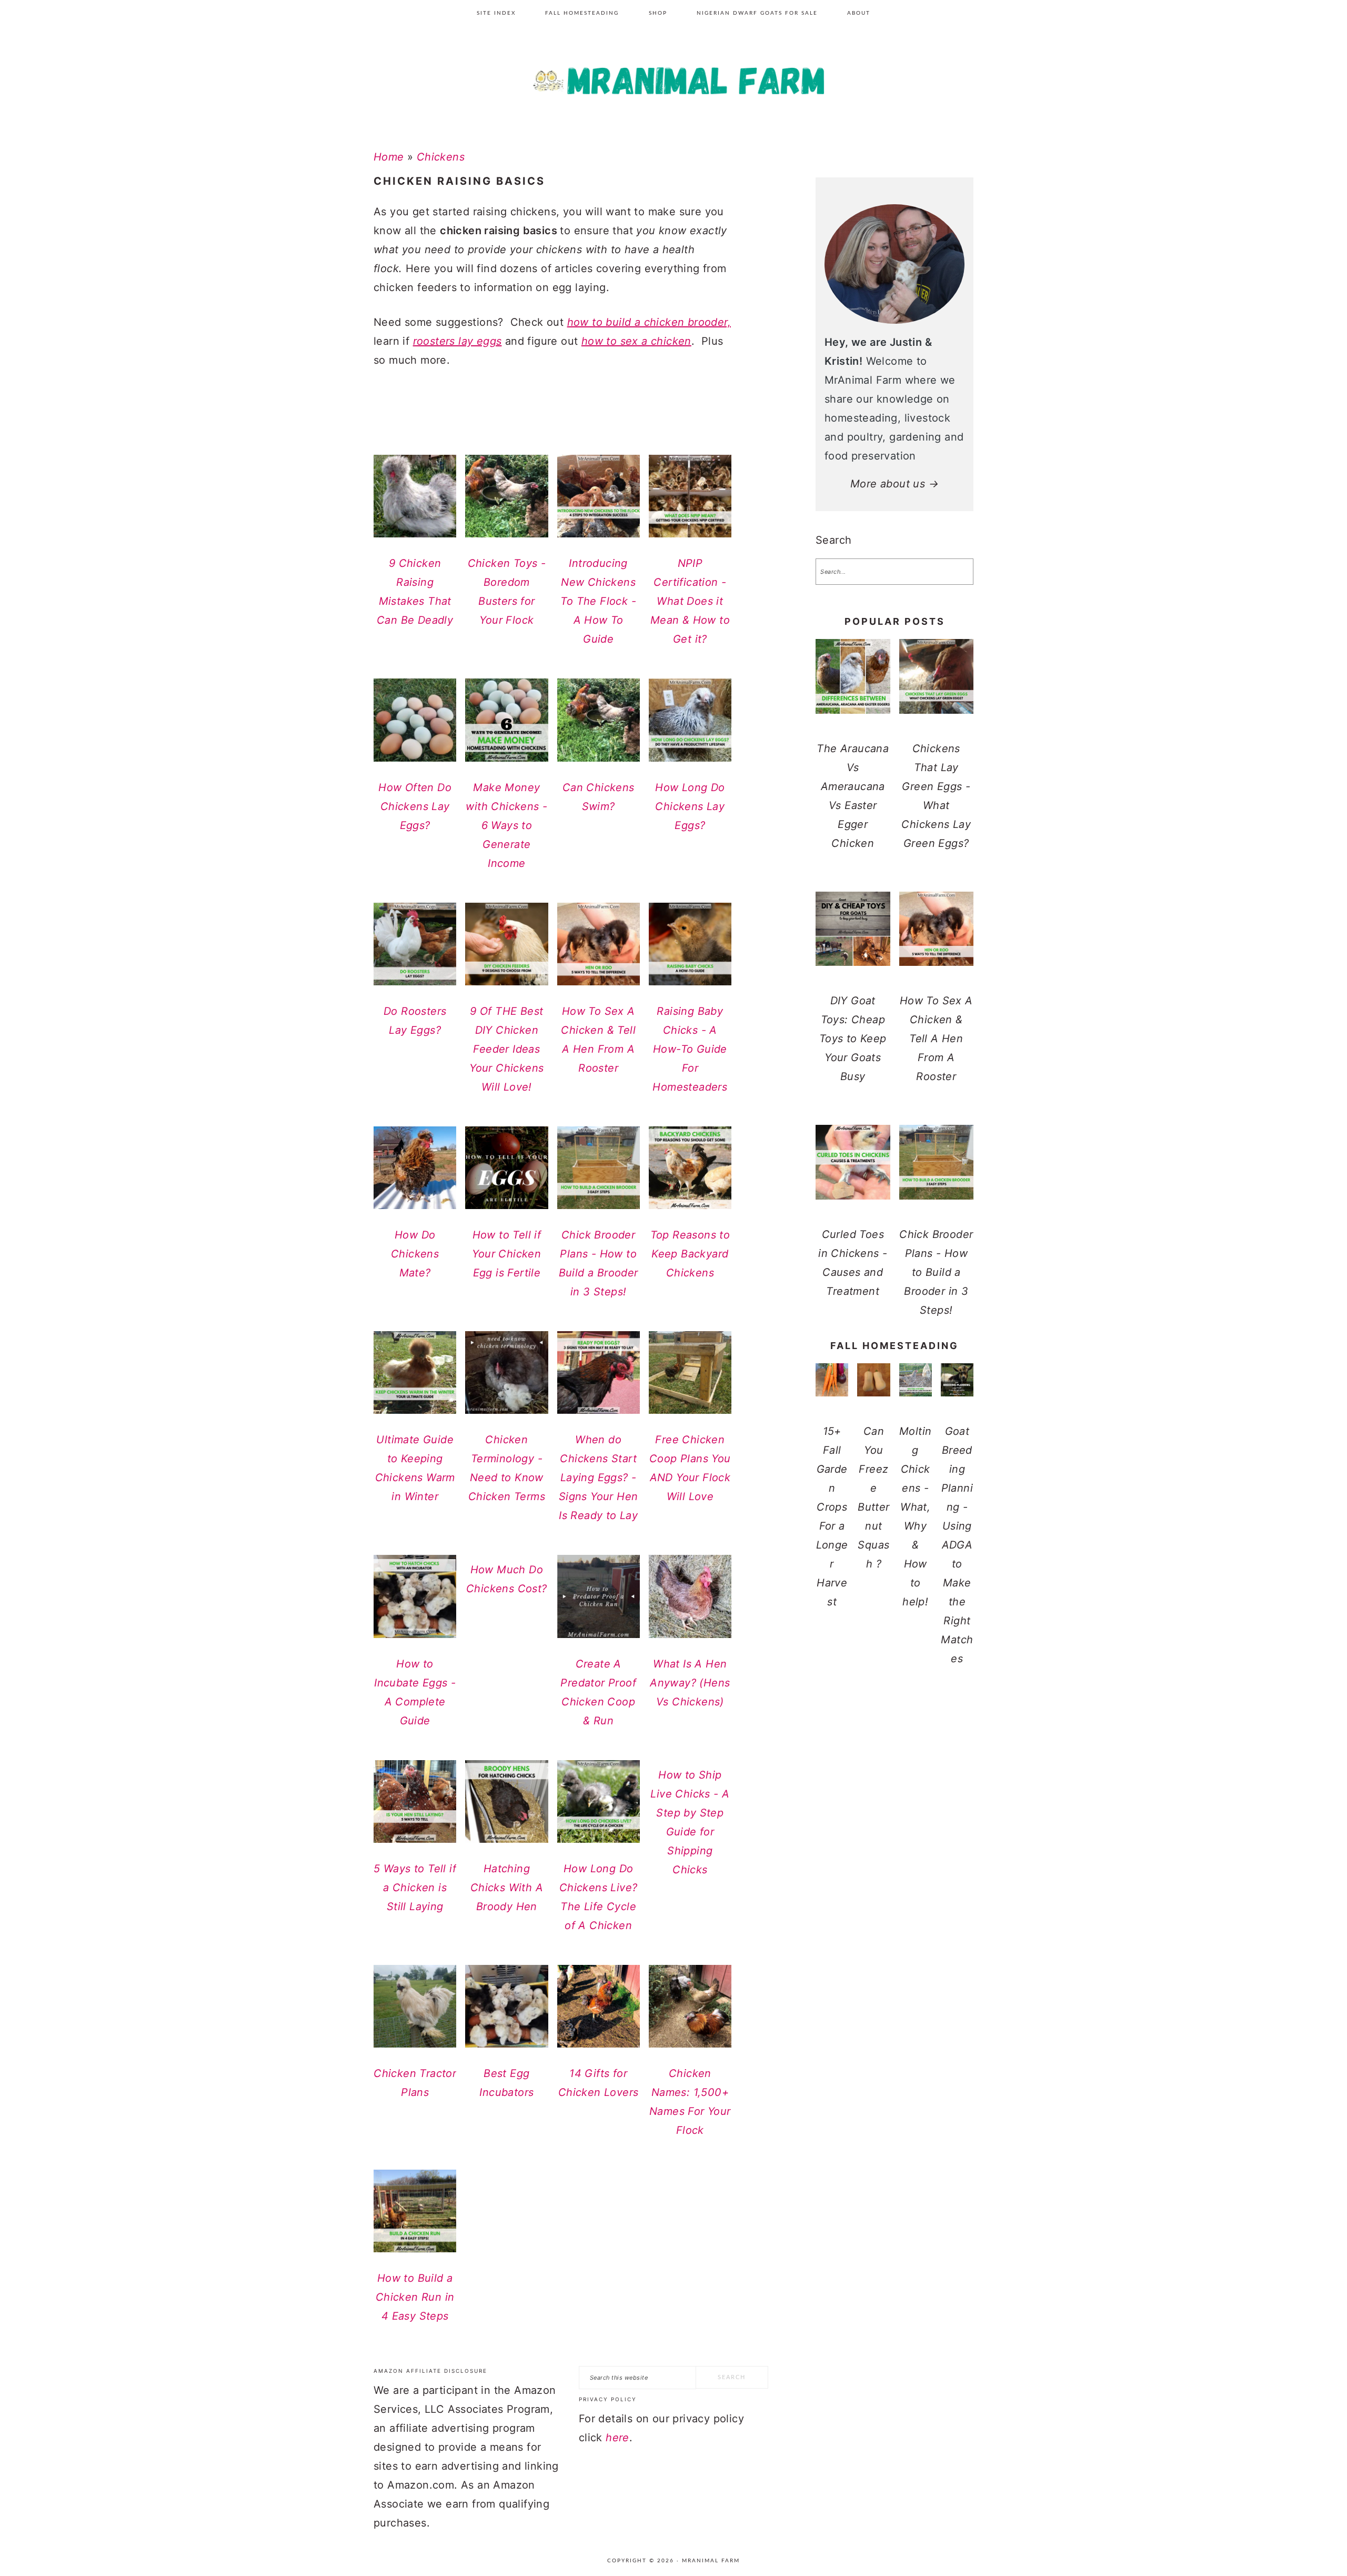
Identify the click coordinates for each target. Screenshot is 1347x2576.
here (617, 2438)
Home (389, 157)
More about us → (894, 484)
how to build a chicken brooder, (649, 322)
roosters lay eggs (458, 341)
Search (833, 540)
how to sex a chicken (636, 341)
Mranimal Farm (673, 84)
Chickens (441, 157)
